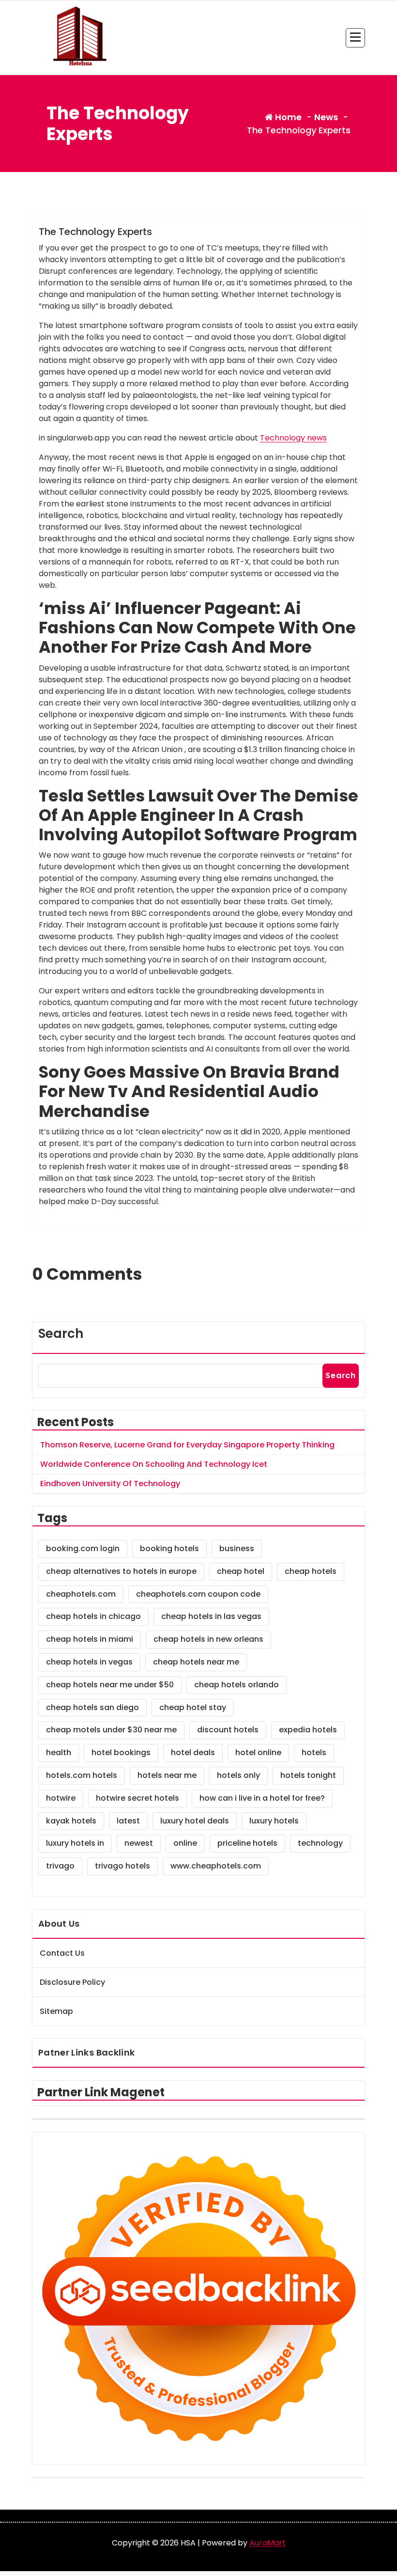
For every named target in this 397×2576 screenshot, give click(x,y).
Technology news (293, 438)
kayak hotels (71, 1821)
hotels (314, 1752)
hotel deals (193, 1752)
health (59, 1752)
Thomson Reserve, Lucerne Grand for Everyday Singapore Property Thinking (187, 1445)
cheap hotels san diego (92, 1707)
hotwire (61, 1798)
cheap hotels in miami (90, 1639)
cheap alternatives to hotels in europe (121, 1571)
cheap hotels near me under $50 (110, 1685)
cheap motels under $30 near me (111, 1730)
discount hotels (228, 1730)
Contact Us (62, 1953)
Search (61, 1334)
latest (128, 1821)
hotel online (258, 1752)
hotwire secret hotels (137, 1798)
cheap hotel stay (193, 1707)
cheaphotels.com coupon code (198, 1594)
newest (139, 1843)
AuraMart (267, 2543)
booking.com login (83, 1548)
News (326, 117)
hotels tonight (308, 1775)
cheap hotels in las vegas (211, 1616)
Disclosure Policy (72, 1982)
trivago (60, 1866)
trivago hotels (122, 1866)
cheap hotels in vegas (89, 1662)
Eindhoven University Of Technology (110, 1484)
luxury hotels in (75, 1843)
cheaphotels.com (81, 1594)
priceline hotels (247, 1843)
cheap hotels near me (196, 1662)
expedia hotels (308, 1730)
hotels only (238, 1775)
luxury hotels (274, 1821)
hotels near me (167, 1775)
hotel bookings (121, 1752)
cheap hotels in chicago (93, 1616)
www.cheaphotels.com (216, 1866)
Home (287, 117)
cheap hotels (311, 1571)
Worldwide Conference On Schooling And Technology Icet (154, 1464)
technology (320, 1843)
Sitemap (56, 2011)
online (185, 1843)
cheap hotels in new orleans (208, 1639)
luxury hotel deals (195, 1821)
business (237, 1548)
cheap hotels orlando (237, 1685)
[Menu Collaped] (355, 38)
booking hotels (169, 1548)
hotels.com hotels (82, 1775)
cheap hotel (241, 1571)
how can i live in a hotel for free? (262, 1798)
